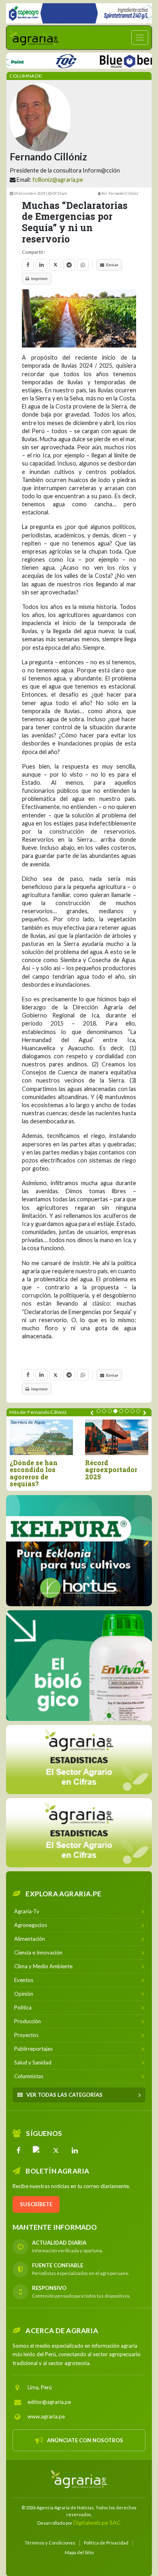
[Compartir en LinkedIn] (42, 265)
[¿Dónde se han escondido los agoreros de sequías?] (41, 1437)
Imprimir (39, 278)
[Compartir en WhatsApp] (83, 265)
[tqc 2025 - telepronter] (45, 60)
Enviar (112, 265)
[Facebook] (19, 2150)
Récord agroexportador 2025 (111, 1470)
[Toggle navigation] (140, 38)
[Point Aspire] (79, 13)
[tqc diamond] (79, 1550)
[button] (98, 1411)
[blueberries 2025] (115, 60)
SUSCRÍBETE (36, 2204)
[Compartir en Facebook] (28, 265)
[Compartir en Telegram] (69, 265)
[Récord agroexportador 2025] (117, 1437)
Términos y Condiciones (50, 2542)
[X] (56, 2150)
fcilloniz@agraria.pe (58, 180)
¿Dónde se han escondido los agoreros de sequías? (34, 1473)
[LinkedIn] (75, 2150)
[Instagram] (37, 2150)
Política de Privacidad (106, 2542)
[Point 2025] (79, 1665)
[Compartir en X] (55, 265)
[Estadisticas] (79, 1759)
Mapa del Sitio (79, 2552)
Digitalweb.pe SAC (97, 2522)
